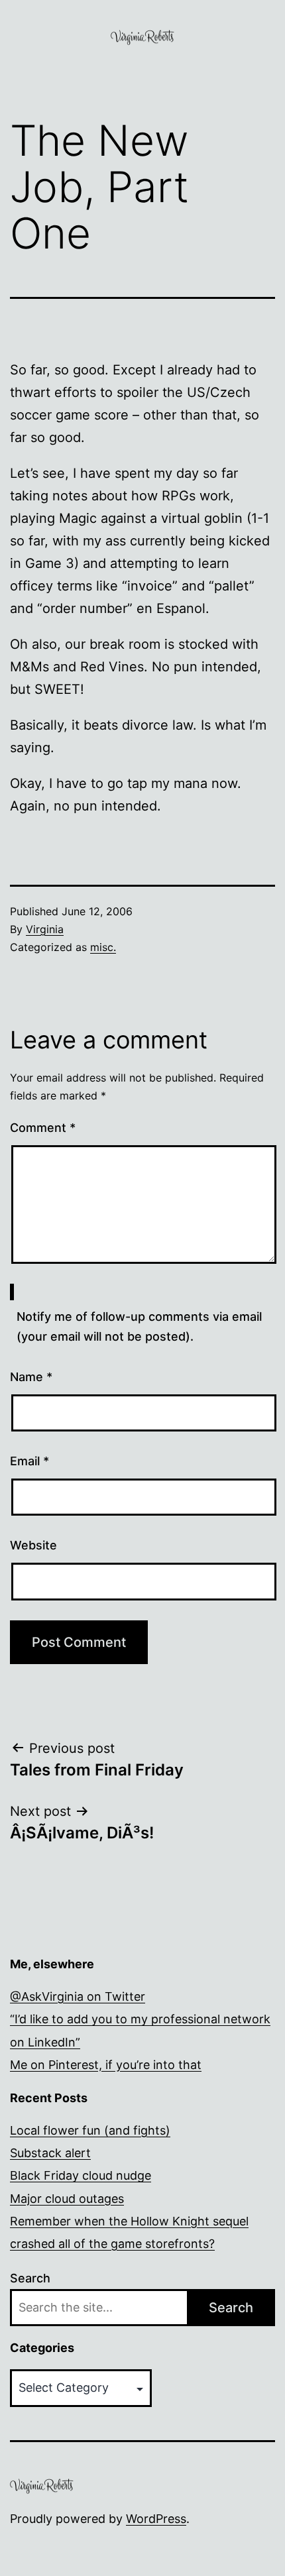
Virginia (45, 929)
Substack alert (50, 2153)
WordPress (156, 2519)
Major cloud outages (67, 2199)
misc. (103, 947)
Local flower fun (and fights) (90, 2130)
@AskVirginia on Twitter (78, 1996)
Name (31, 1377)
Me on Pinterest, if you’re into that (106, 2065)
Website (33, 1545)
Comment (43, 1128)
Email (29, 1461)
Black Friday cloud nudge (81, 2175)
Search (30, 2278)
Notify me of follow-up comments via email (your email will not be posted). (139, 1327)
